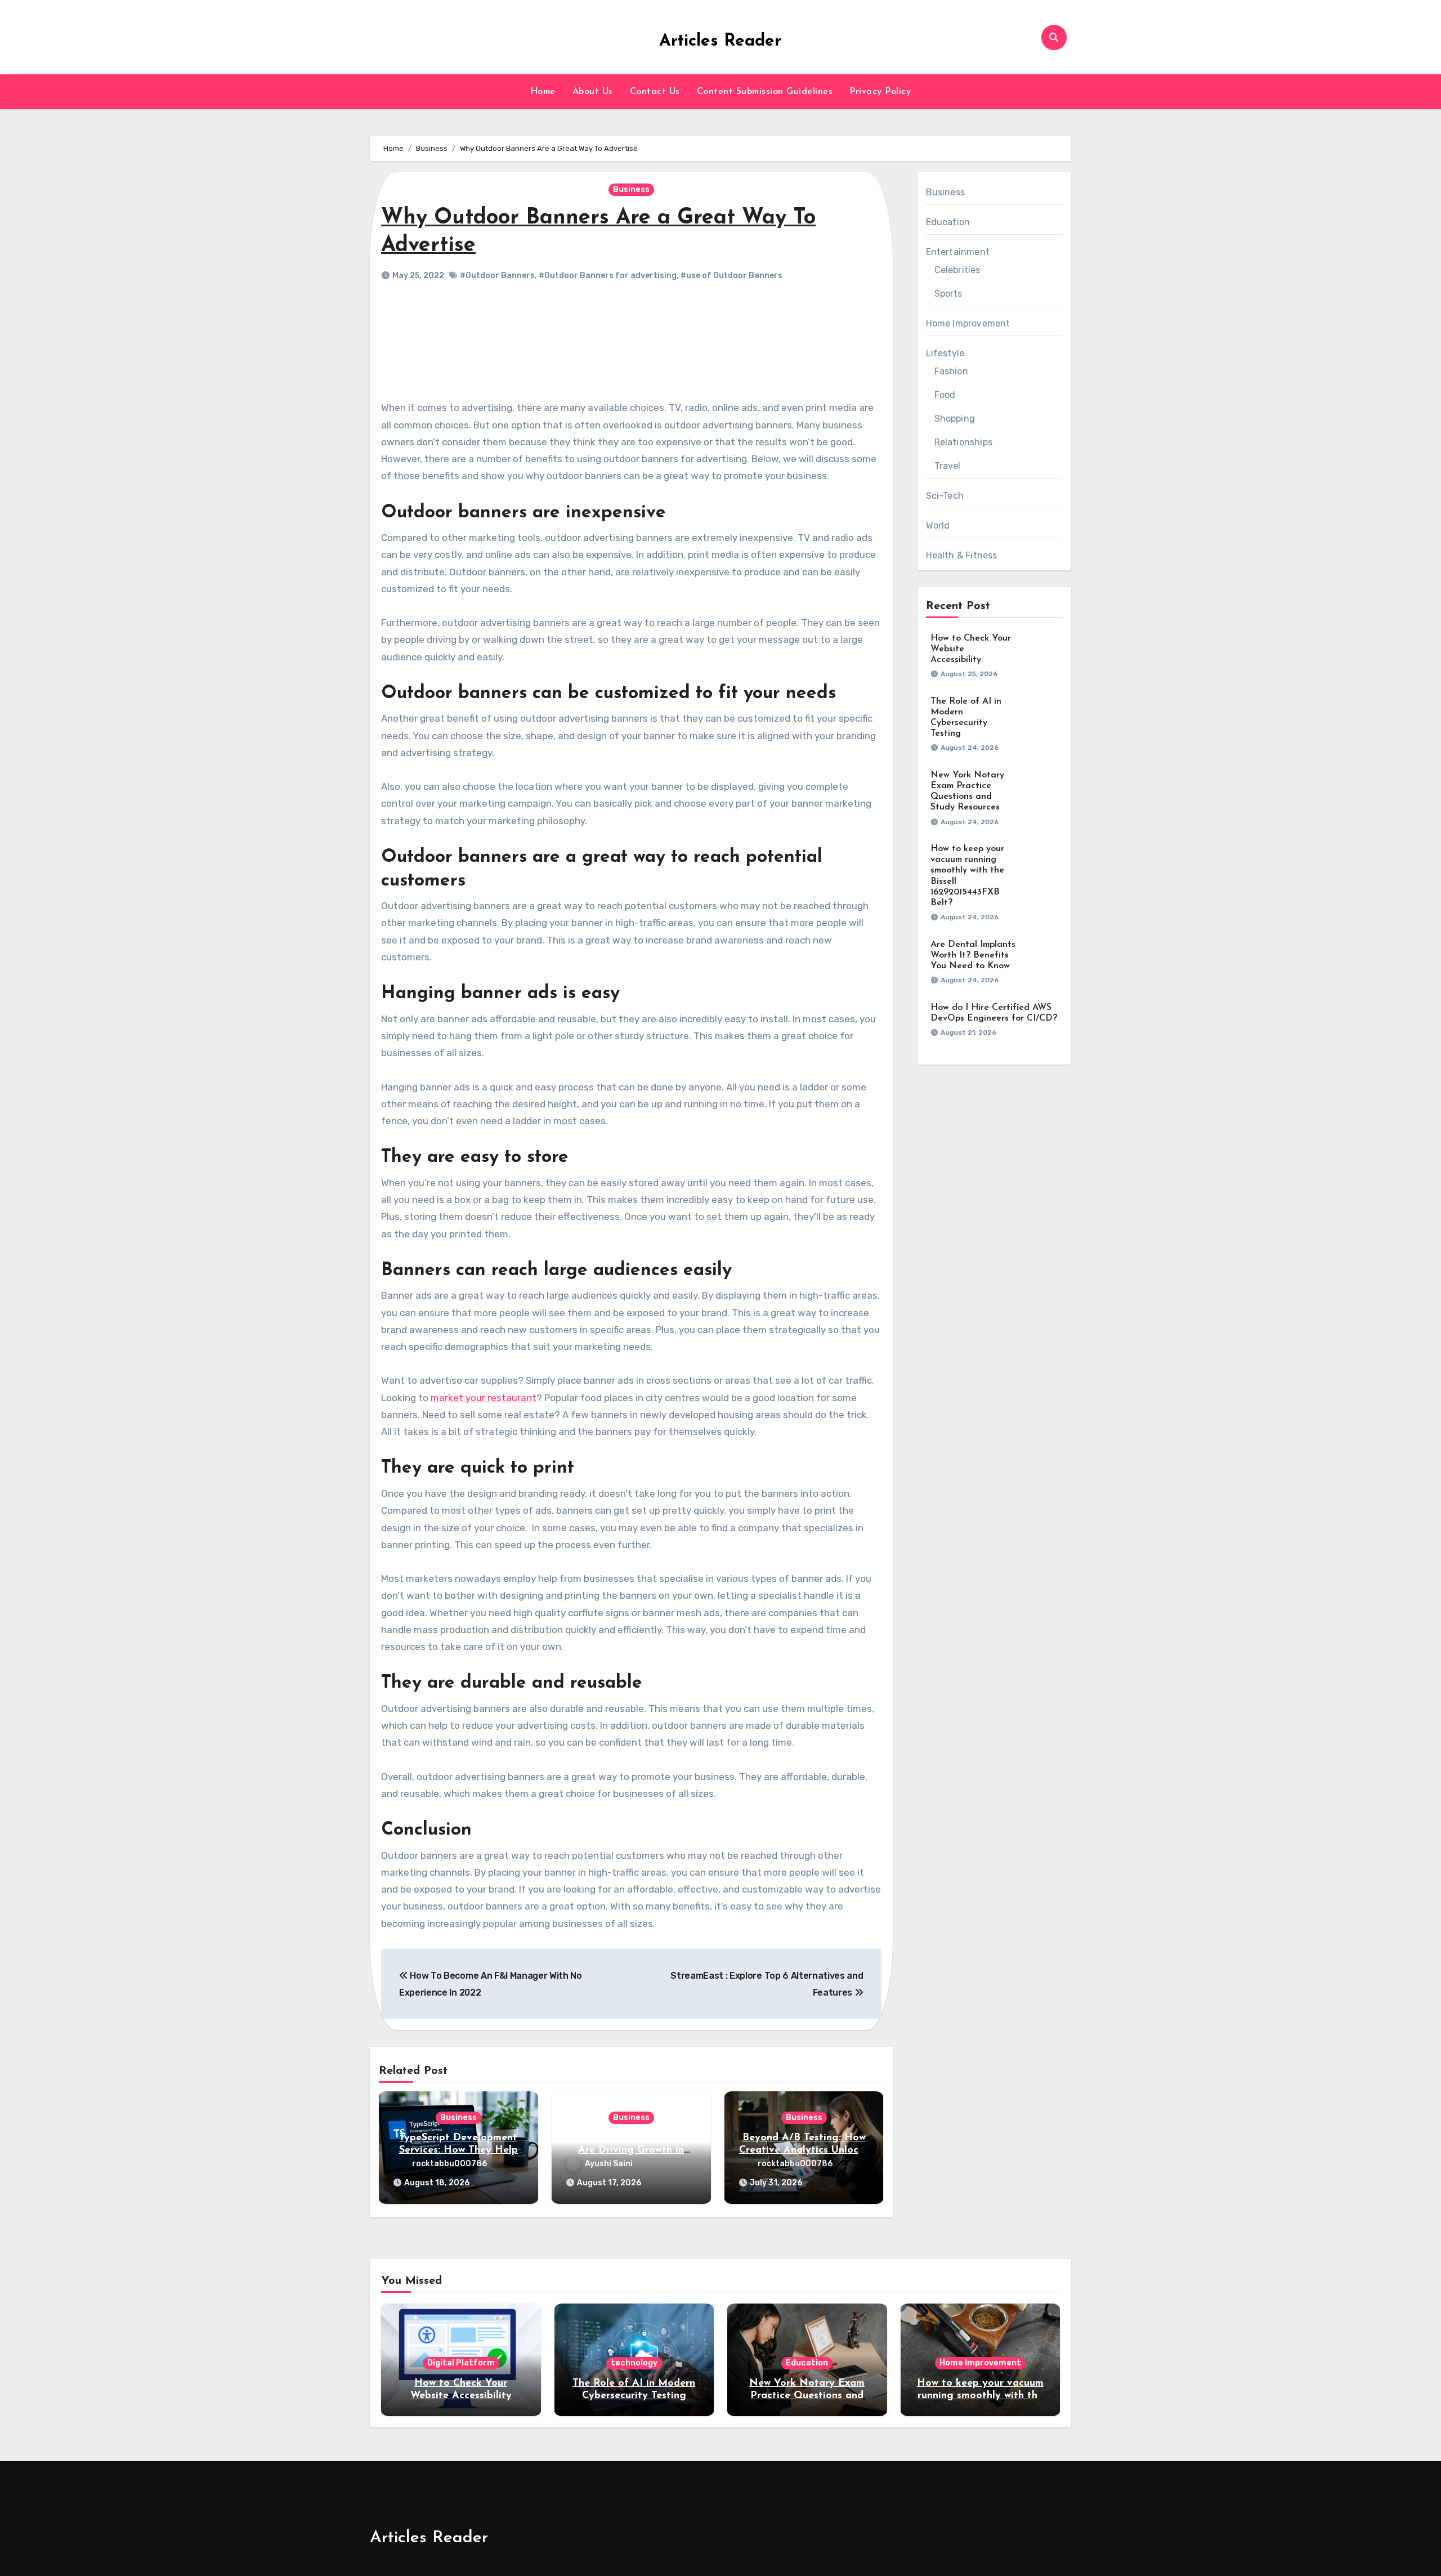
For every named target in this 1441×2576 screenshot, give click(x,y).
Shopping (955, 419)
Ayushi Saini (609, 2164)
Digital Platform (461, 2363)
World (938, 526)
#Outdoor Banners (497, 276)
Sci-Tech (945, 496)
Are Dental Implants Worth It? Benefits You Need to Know (973, 955)
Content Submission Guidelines (765, 92)
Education (948, 222)
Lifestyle (945, 353)
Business (631, 189)
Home (543, 92)
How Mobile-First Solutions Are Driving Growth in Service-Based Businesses (631, 2150)
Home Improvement (968, 323)
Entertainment (958, 252)
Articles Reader (720, 41)
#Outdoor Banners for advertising (608, 276)
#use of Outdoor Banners (731, 276)
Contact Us (655, 92)
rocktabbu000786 (449, 2164)
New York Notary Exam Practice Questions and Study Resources (807, 2396)
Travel (948, 466)
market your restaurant (484, 1398)
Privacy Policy (880, 92)
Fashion (951, 371)
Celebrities (957, 270)
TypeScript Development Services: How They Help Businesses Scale (458, 2150)
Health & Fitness (962, 555)
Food (945, 395)
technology (634, 2363)
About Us (593, 92)
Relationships (964, 442)
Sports (948, 294)
